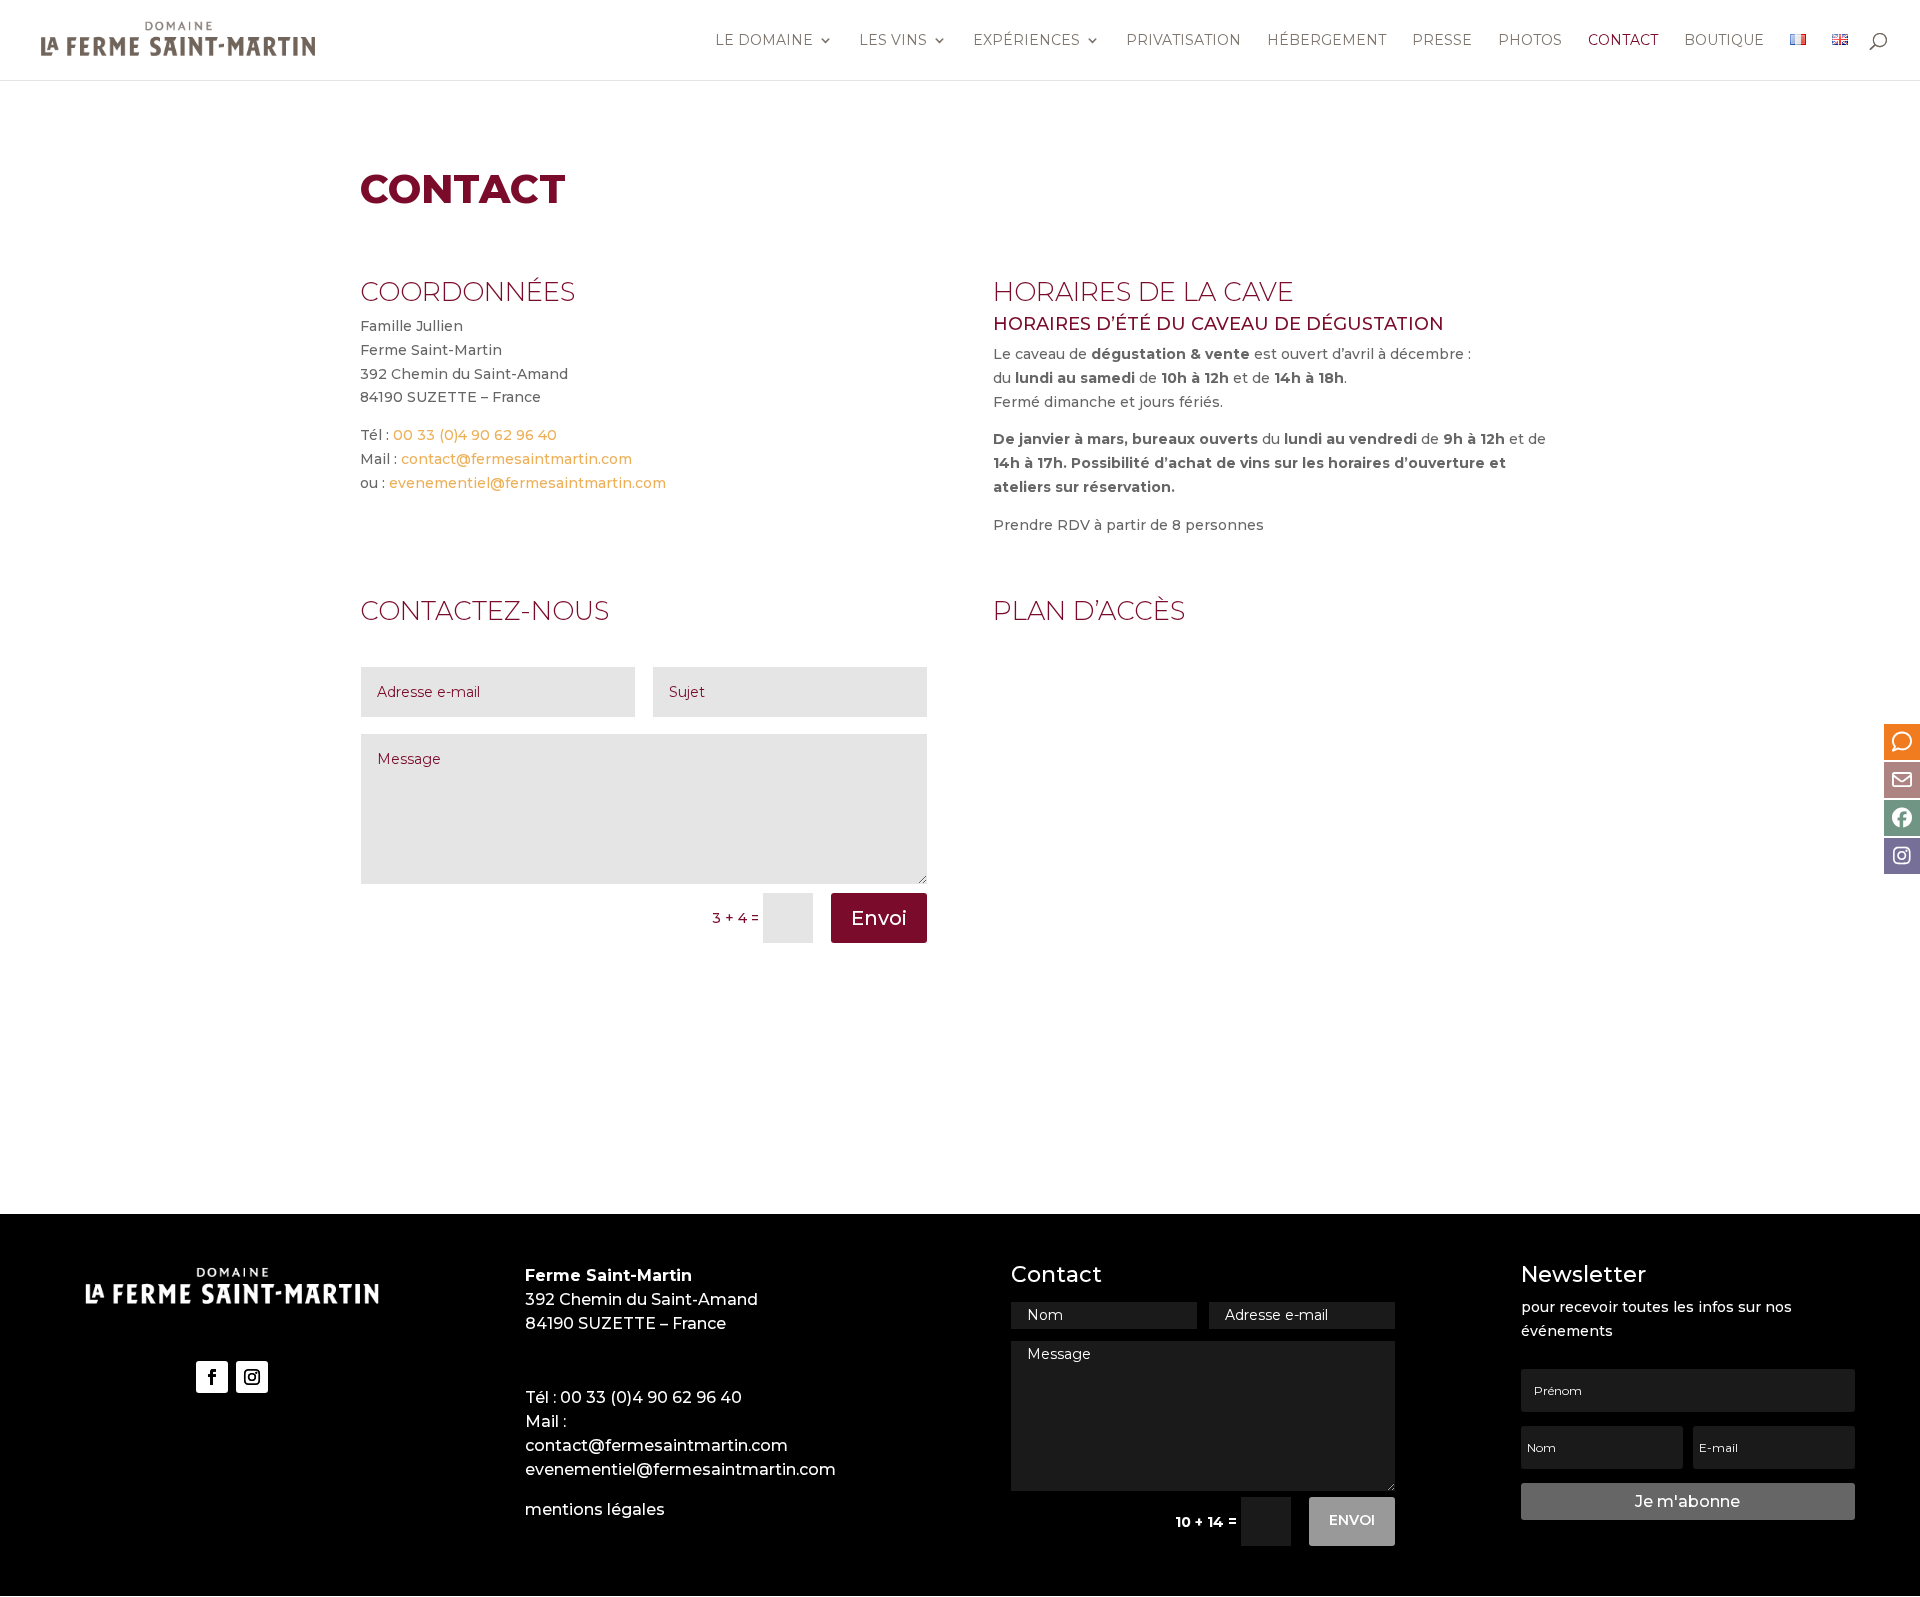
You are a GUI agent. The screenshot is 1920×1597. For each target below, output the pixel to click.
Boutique (1724, 41)
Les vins (893, 41)
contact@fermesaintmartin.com (516, 459)
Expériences (1026, 41)
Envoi (879, 918)
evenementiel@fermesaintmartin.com (527, 483)
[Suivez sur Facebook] (212, 1377)
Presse (1442, 41)
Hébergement (1326, 41)
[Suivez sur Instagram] (252, 1377)
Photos (1530, 41)
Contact (1623, 41)
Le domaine (764, 41)
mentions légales (595, 1509)
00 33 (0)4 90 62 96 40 (475, 435)
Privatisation (1183, 41)
